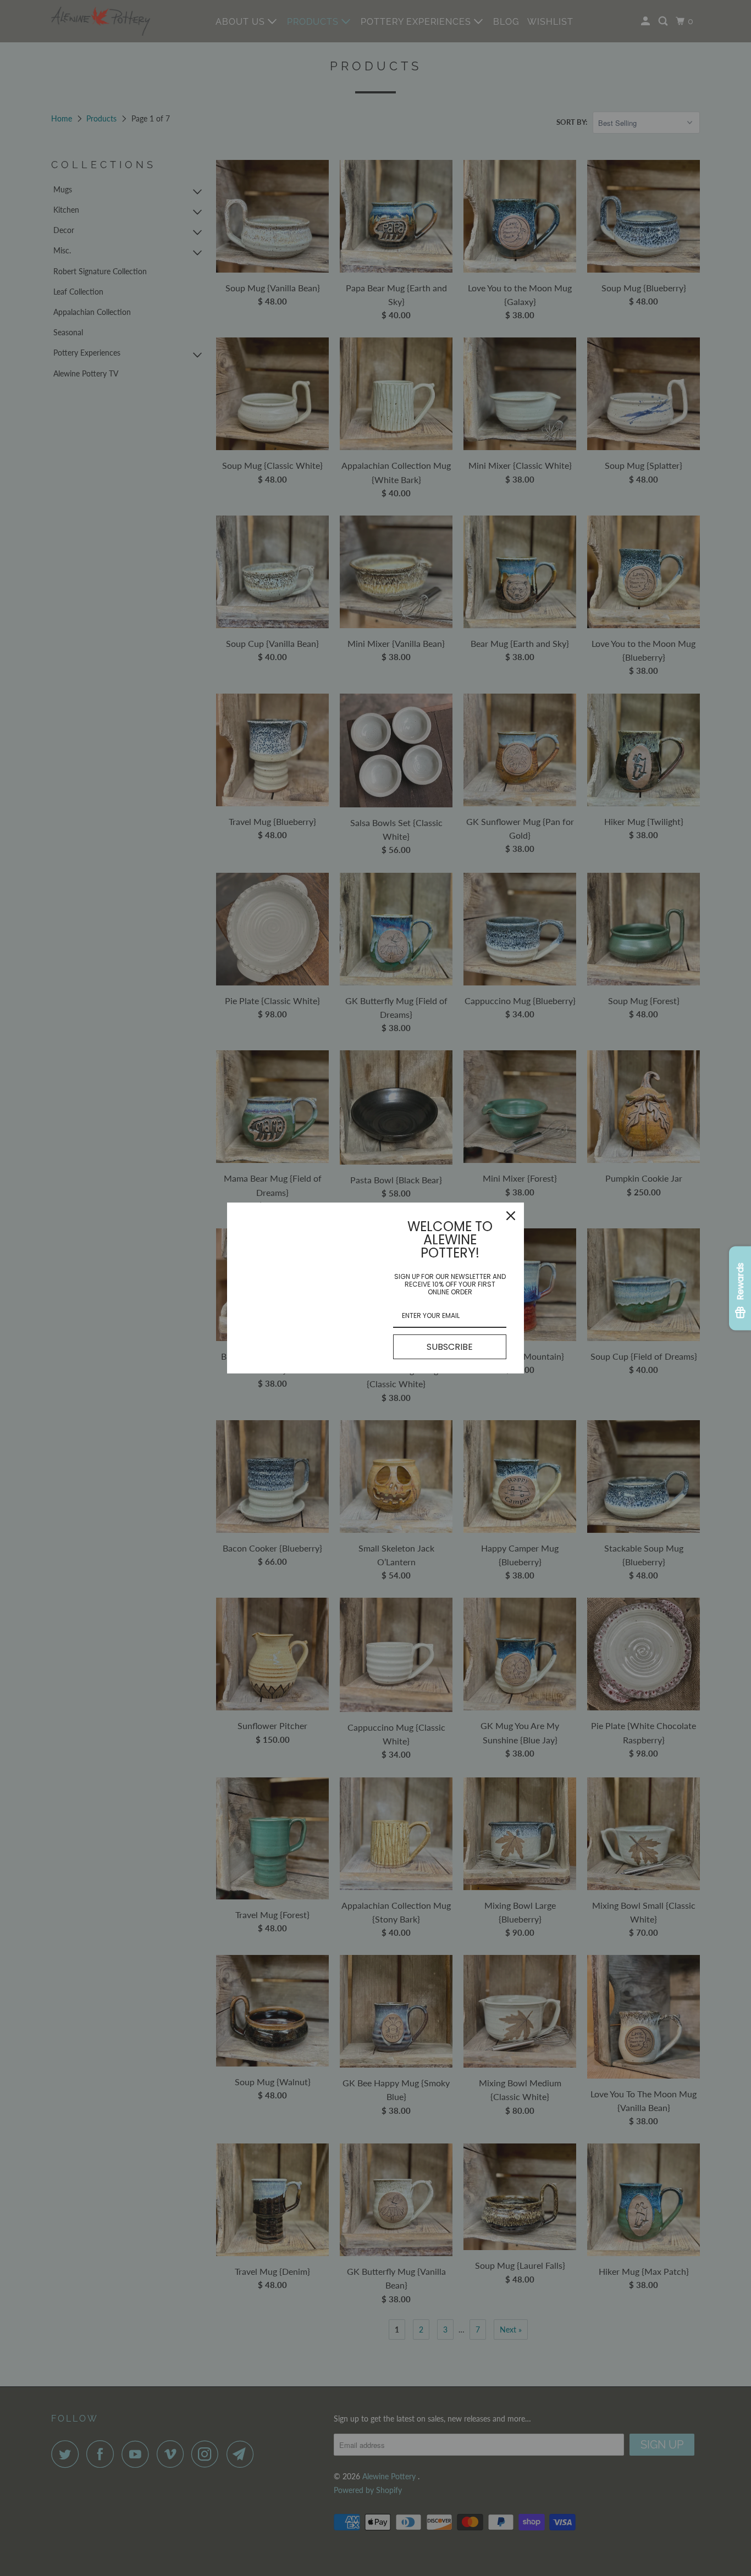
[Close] (511, 1216)
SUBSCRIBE (450, 1347)
